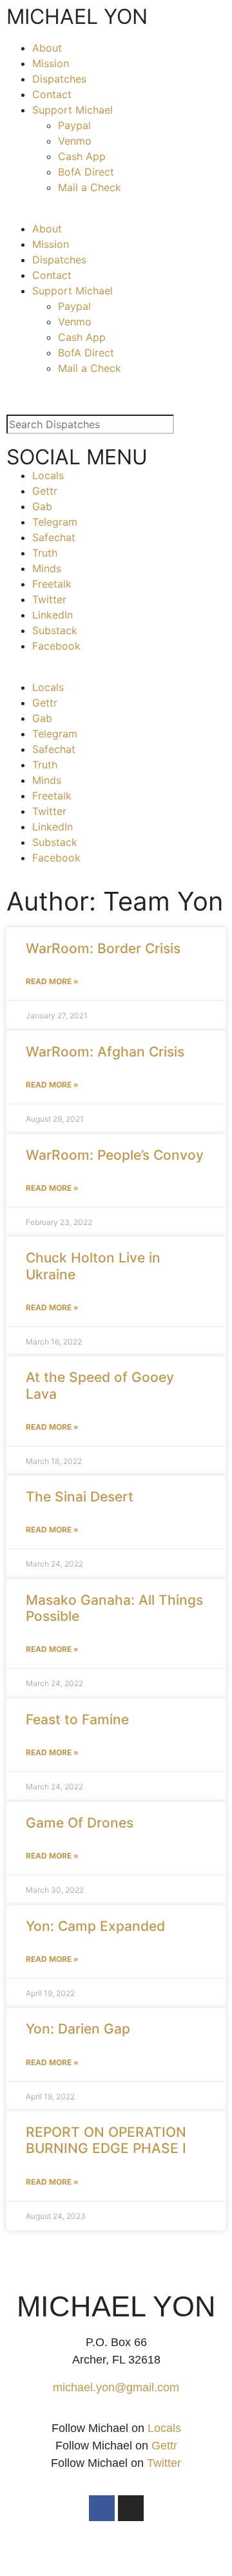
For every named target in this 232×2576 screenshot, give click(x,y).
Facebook (56, 646)
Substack (55, 630)
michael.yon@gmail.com (116, 2387)
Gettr (45, 491)
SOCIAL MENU (77, 457)
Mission (51, 63)
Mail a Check (90, 187)
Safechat (54, 537)
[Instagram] (131, 2508)
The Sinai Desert (80, 1497)
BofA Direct (86, 172)
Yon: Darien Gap (78, 2029)
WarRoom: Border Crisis (103, 948)
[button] (116, 213)
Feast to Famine (77, 1719)
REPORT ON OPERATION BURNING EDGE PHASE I (106, 2140)
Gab (42, 506)
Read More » (52, 981)
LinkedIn (53, 615)
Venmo (75, 141)
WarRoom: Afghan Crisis (105, 1052)
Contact (52, 94)
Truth (45, 553)
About (47, 48)
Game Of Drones (80, 1823)
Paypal (74, 125)
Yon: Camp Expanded (95, 1926)
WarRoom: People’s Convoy (115, 1155)
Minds (47, 568)
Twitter (49, 599)
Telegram (55, 522)
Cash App (82, 156)
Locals (48, 475)
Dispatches (59, 79)
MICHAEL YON (77, 16)
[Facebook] (102, 2508)
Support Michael (72, 110)
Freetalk (52, 584)
